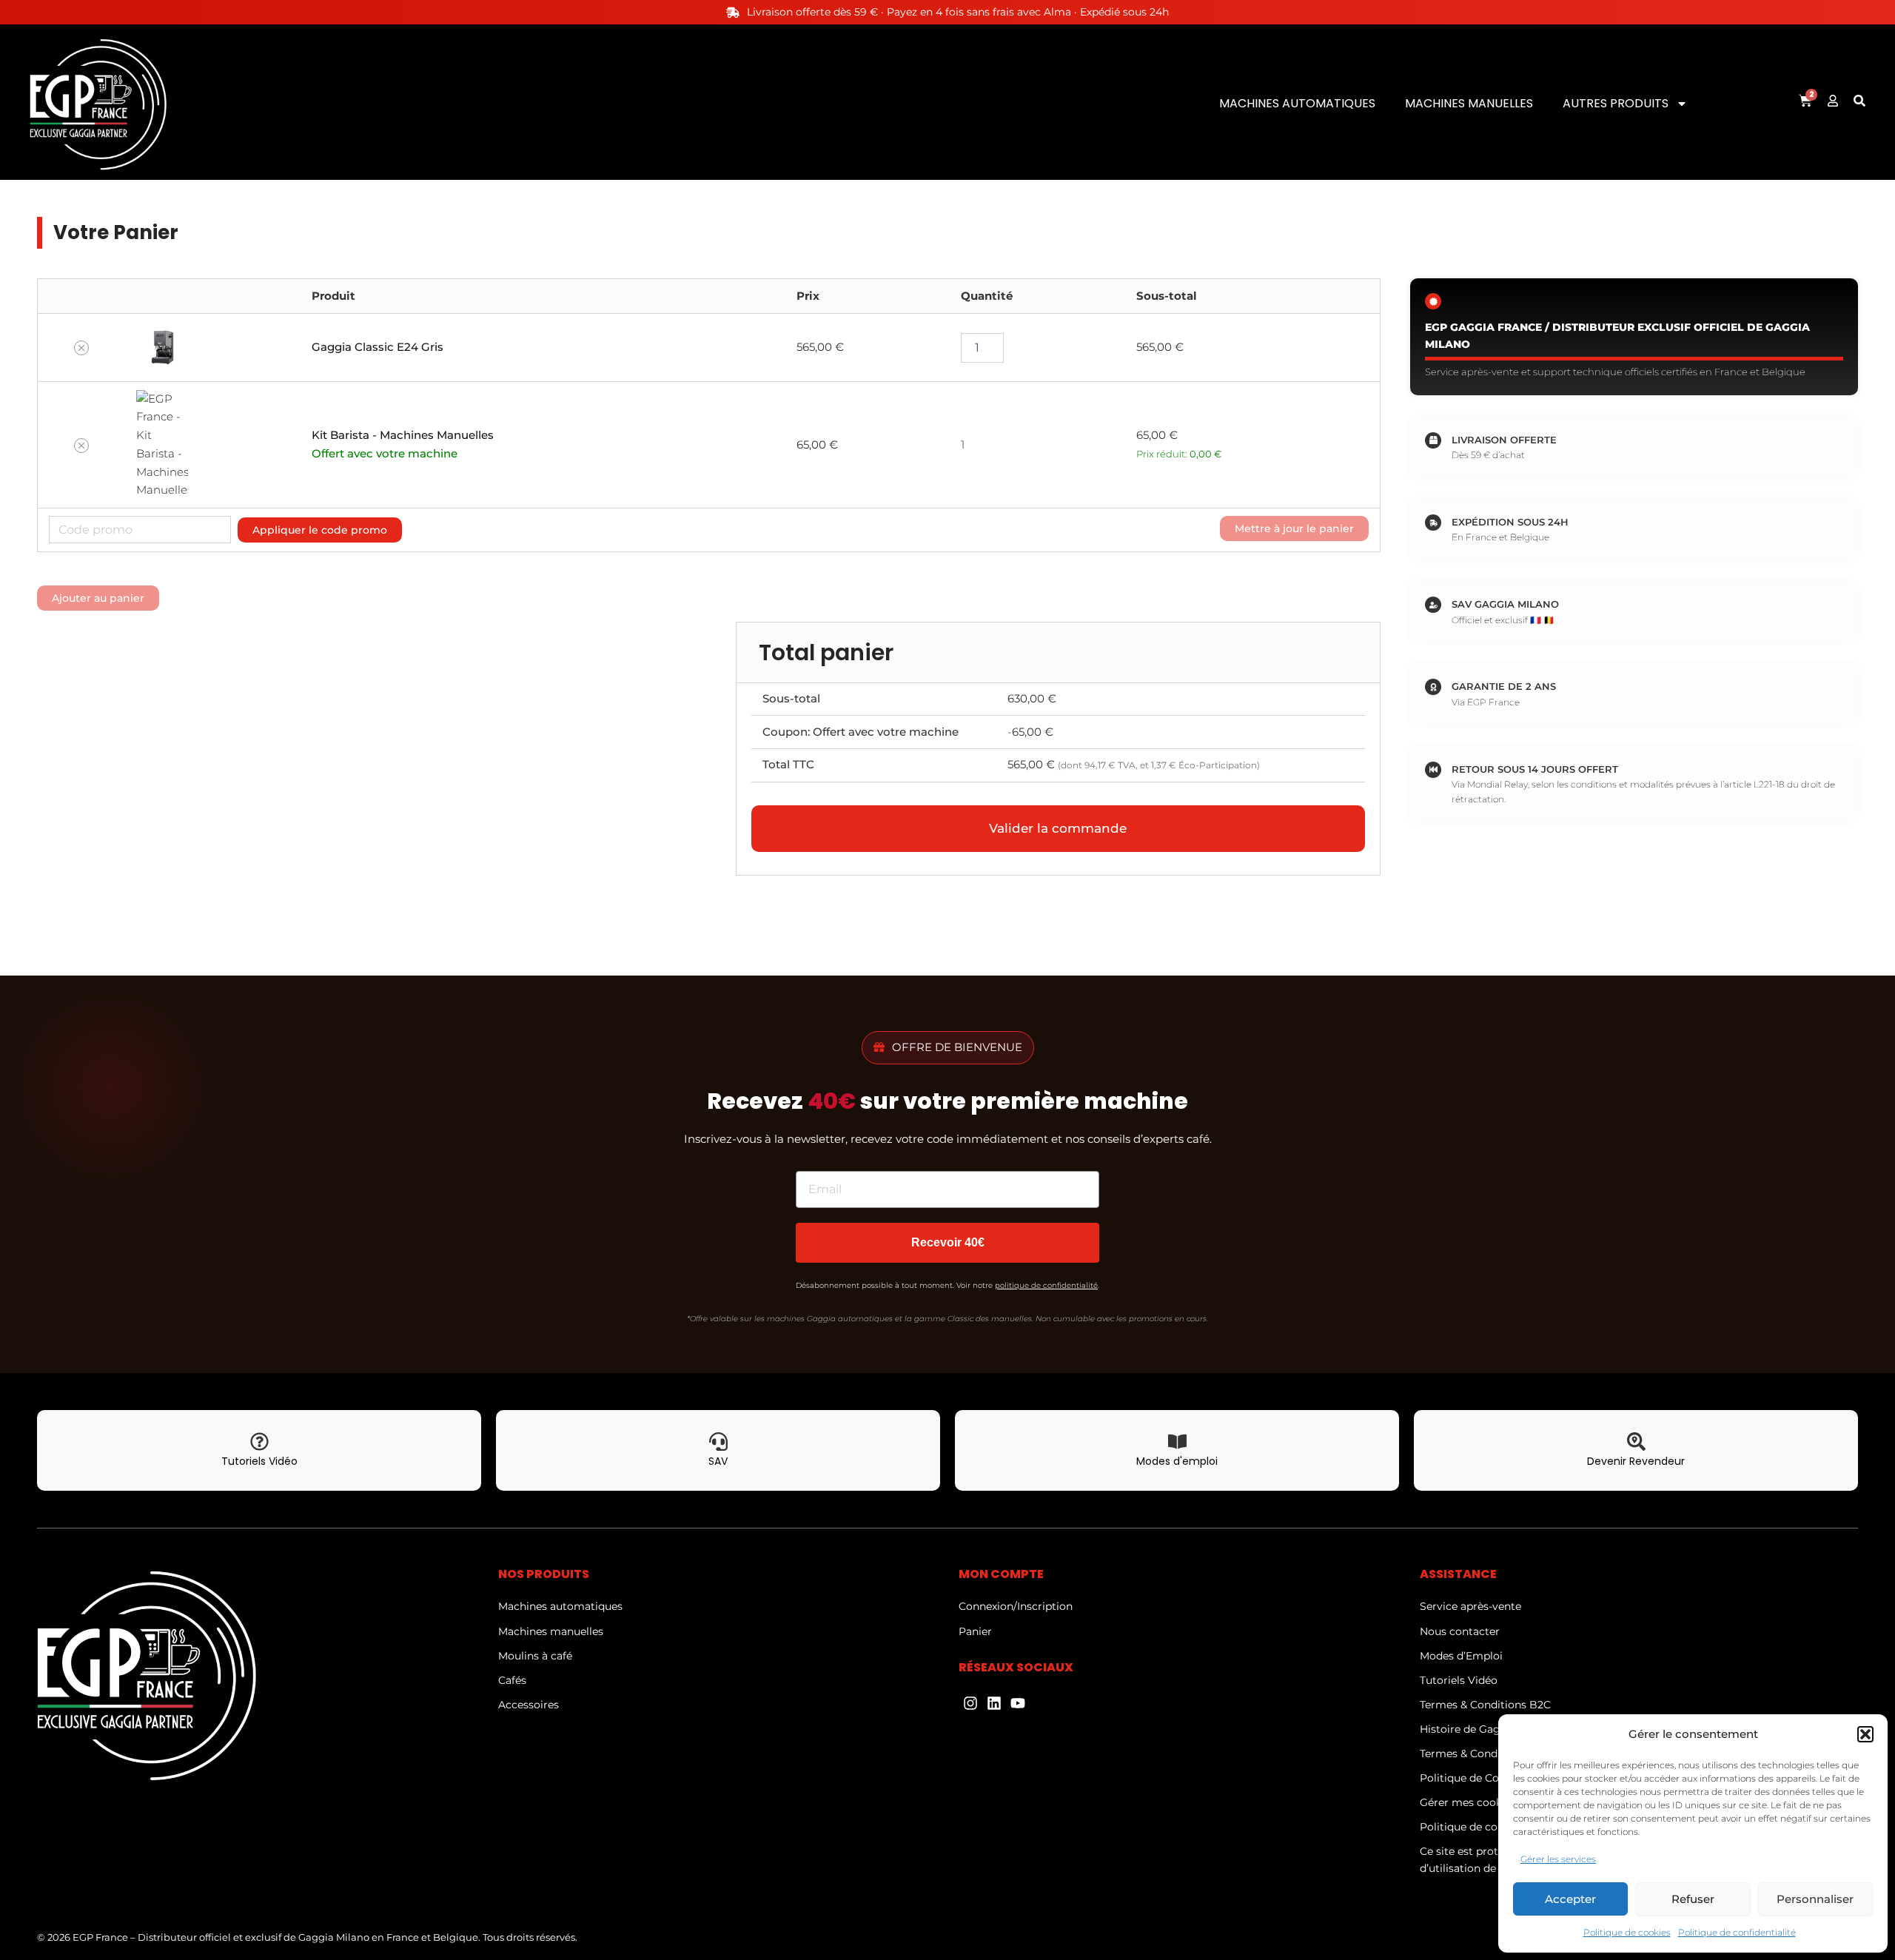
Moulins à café (535, 1656)
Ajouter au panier (98, 598)
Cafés (512, 1680)
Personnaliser (1815, 1899)
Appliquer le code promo (320, 530)
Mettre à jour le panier (1294, 528)
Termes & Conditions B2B (1486, 1753)
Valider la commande (1058, 828)
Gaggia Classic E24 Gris (378, 347)
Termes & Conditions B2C (1485, 1705)
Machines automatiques (560, 1606)
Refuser (1693, 1899)
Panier (975, 1631)
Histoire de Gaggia (1468, 1729)
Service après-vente (1470, 1606)
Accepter (1570, 1899)
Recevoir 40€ (948, 1242)
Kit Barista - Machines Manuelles (403, 435)
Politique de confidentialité (1737, 1932)
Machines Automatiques (1297, 103)
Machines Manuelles (1469, 103)
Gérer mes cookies (1468, 1802)
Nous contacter (1460, 1631)
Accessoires (529, 1705)
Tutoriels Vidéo (1459, 1680)
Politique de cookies (1627, 1932)
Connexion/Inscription (1016, 1606)
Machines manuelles (551, 1631)
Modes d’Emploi (1461, 1656)
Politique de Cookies (1473, 1778)
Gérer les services (1558, 1859)
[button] (1865, 1734)
